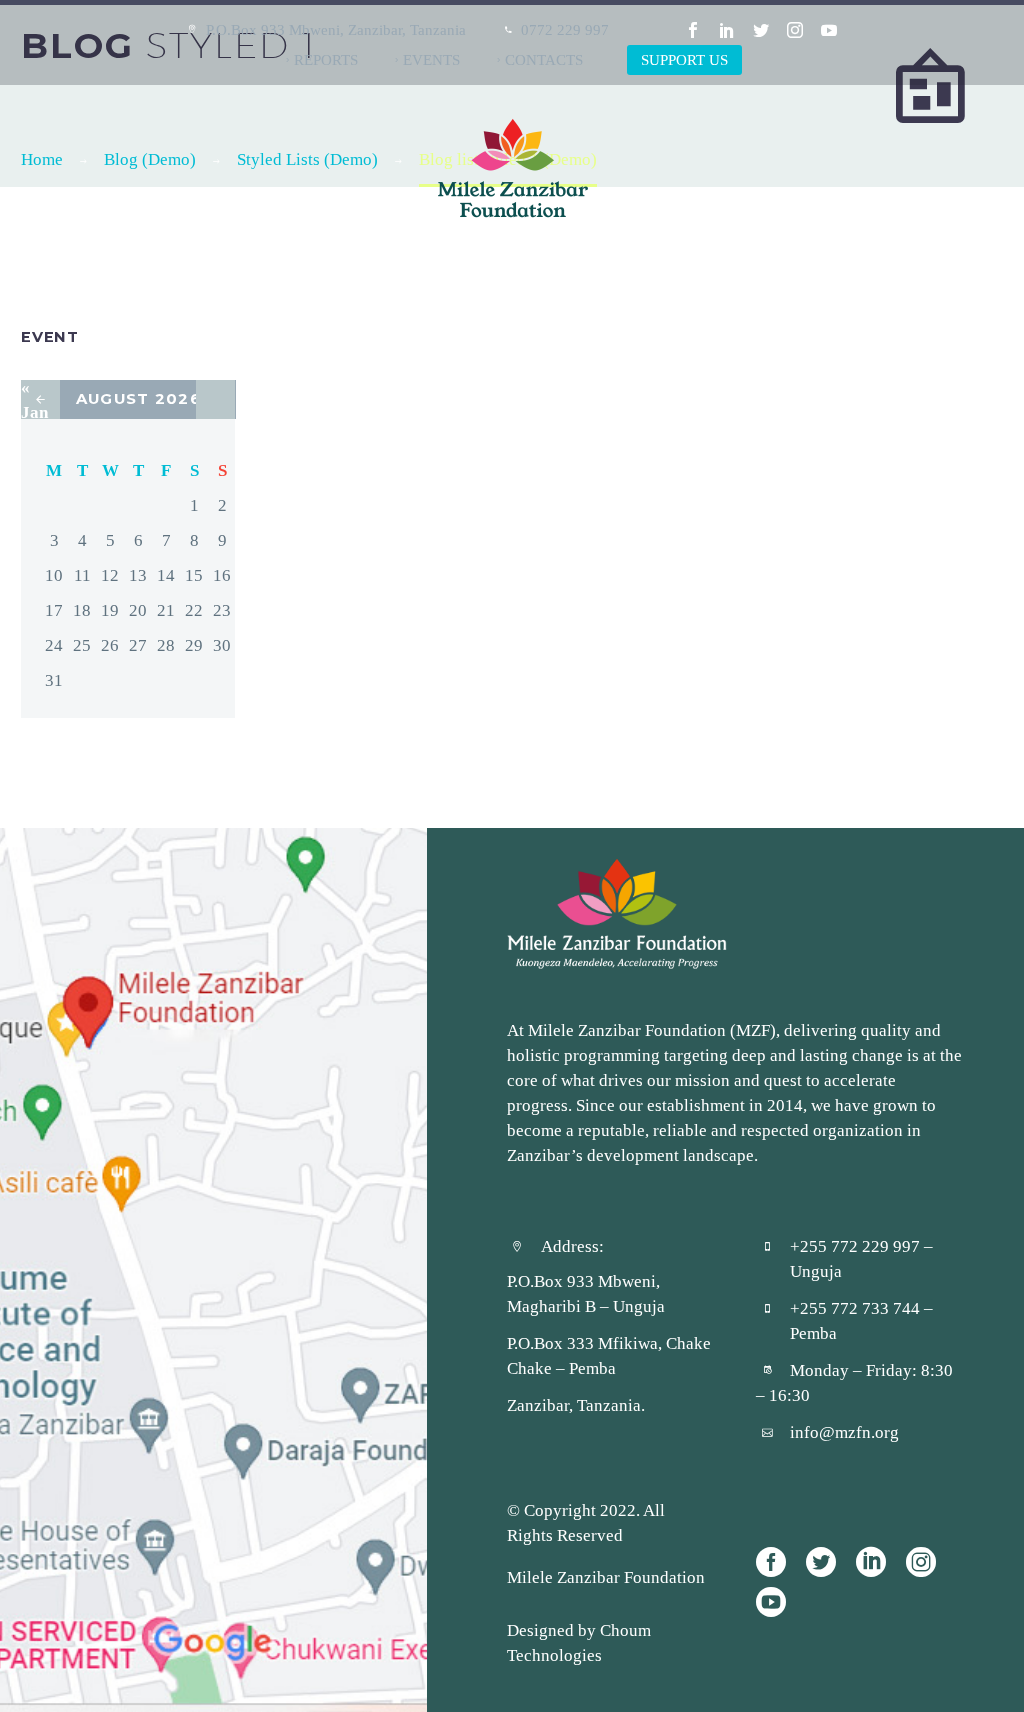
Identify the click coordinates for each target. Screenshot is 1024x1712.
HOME (357, 266)
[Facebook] (693, 30)
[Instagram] (795, 30)
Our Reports (587, 266)
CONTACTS (544, 59)
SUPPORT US (684, 59)
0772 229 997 (565, 29)
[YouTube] (829, 30)
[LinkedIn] (727, 30)
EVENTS (431, 59)
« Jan (34, 399)
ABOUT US (456, 266)
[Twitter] (761, 30)
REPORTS (326, 59)
